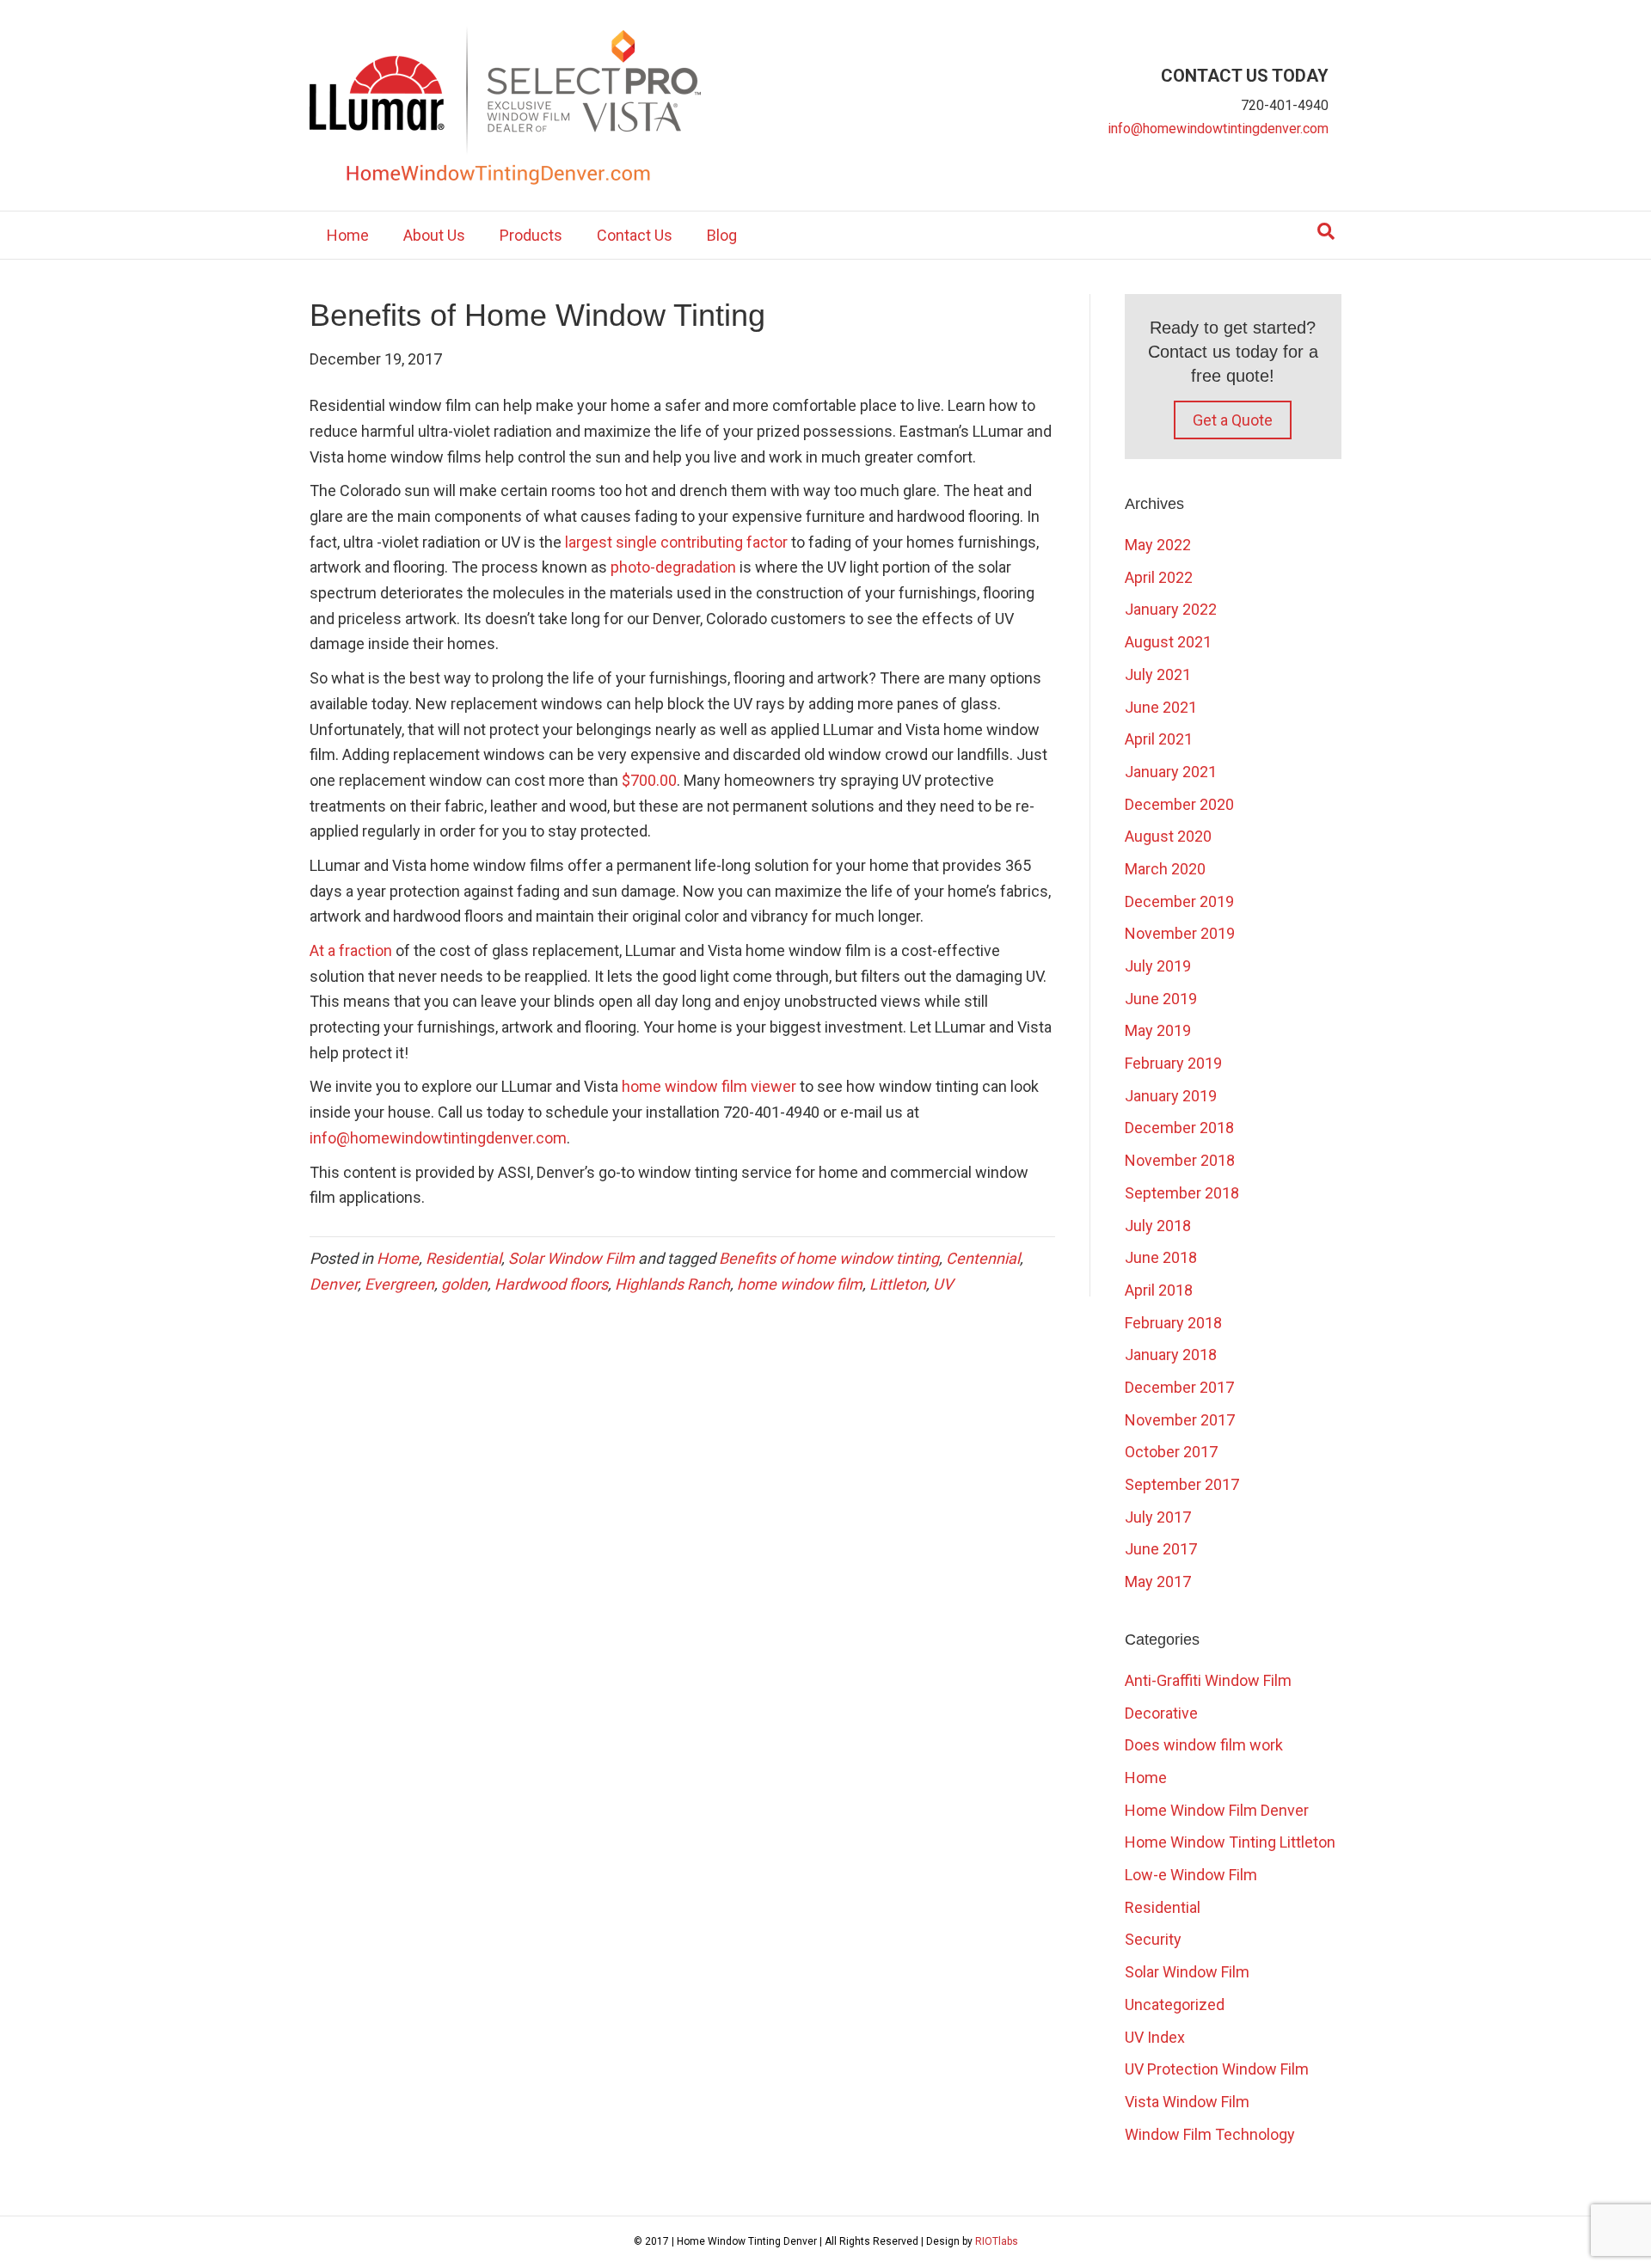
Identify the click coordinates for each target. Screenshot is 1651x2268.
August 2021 (1168, 642)
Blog (722, 235)
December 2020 (1179, 804)
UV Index (1155, 2037)
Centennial (983, 1258)
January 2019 (1171, 1096)
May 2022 (1158, 545)
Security (1153, 1939)
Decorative (1161, 1713)
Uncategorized (1175, 2004)
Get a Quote (1233, 420)
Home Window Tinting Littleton (1230, 1842)
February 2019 (1173, 1063)
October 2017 (1171, 1452)
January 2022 (1171, 609)
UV (943, 1284)
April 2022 (1159, 577)
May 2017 (1158, 1581)
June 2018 (1161, 1257)
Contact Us (635, 235)
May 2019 (1158, 1030)
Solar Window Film (571, 1258)
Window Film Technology (1210, 2134)
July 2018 (1158, 1226)
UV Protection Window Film (1217, 2069)
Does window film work (1204, 1745)
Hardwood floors (551, 1284)
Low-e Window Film (1191, 1875)
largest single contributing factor (676, 542)
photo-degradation (673, 567)
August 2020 (1168, 836)
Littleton (898, 1284)
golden (464, 1284)
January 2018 (1171, 1355)
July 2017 (1158, 1517)
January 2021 (1171, 772)
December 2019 (1179, 901)
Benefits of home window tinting (829, 1258)
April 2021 (1159, 739)
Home (348, 235)
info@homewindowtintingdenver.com (1218, 129)
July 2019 (1158, 966)
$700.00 (649, 780)
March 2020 (1165, 869)
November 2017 (1180, 1420)
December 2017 (1179, 1387)
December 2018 (1179, 1128)
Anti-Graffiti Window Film (1208, 1680)
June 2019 (1161, 999)
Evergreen (399, 1284)
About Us (434, 235)
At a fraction (351, 950)
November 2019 (1180, 933)
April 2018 (1159, 1290)
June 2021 (1161, 707)
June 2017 (1161, 1549)
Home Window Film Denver (1217, 1810)
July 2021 (1158, 674)
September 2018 (1182, 1193)
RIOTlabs (997, 2241)
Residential (463, 1258)
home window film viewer (709, 1086)
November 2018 (1180, 1160)
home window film (800, 1284)
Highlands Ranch (672, 1284)
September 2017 (1182, 1484)
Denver (334, 1284)
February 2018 (1173, 1323)
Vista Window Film (1187, 2102)
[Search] (1326, 231)
